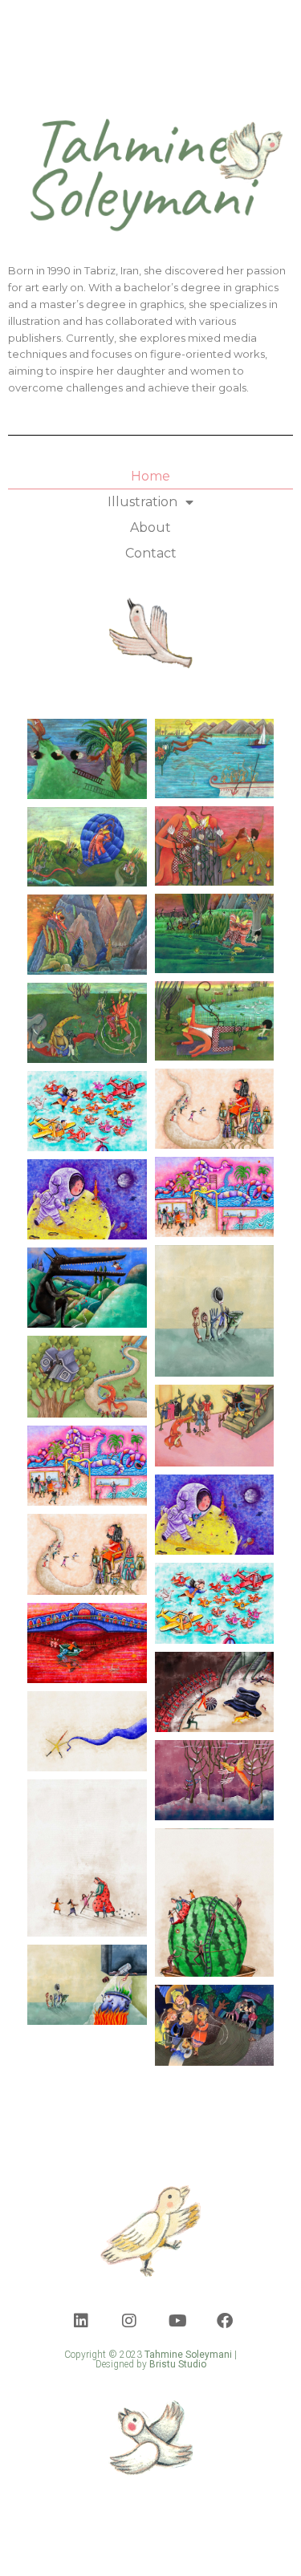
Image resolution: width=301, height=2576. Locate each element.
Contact (151, 553)
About (150, 527)
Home (150, 476)
